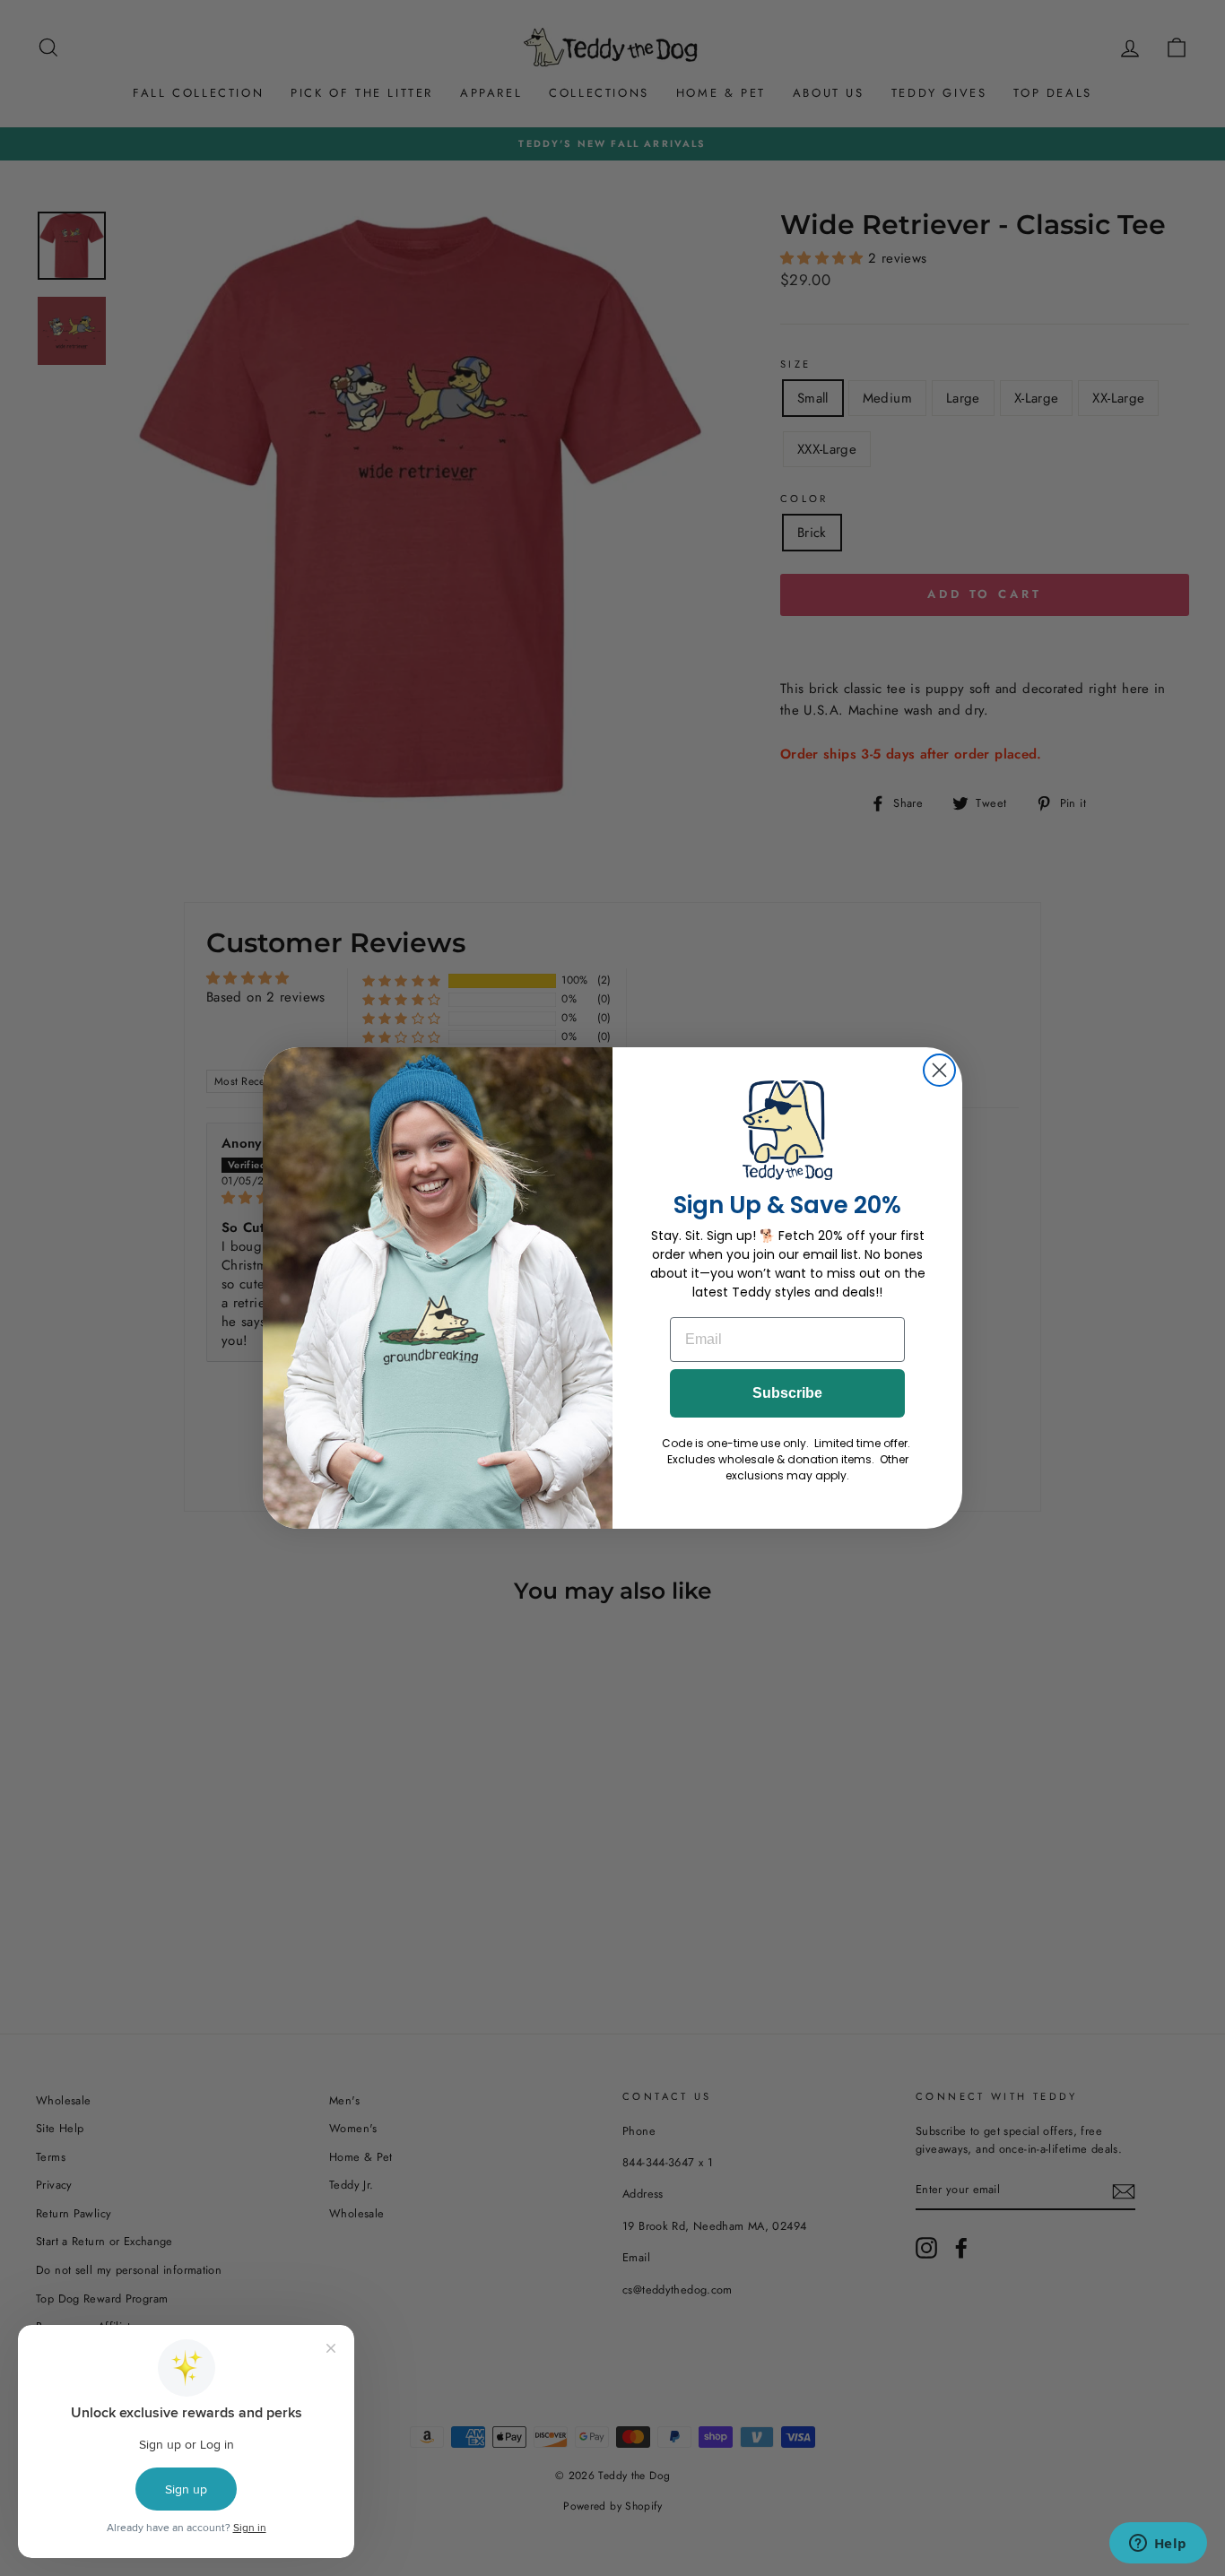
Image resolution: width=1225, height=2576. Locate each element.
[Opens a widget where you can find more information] (1158, 2545)
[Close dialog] (939, 1070)
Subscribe (787, 1393)
